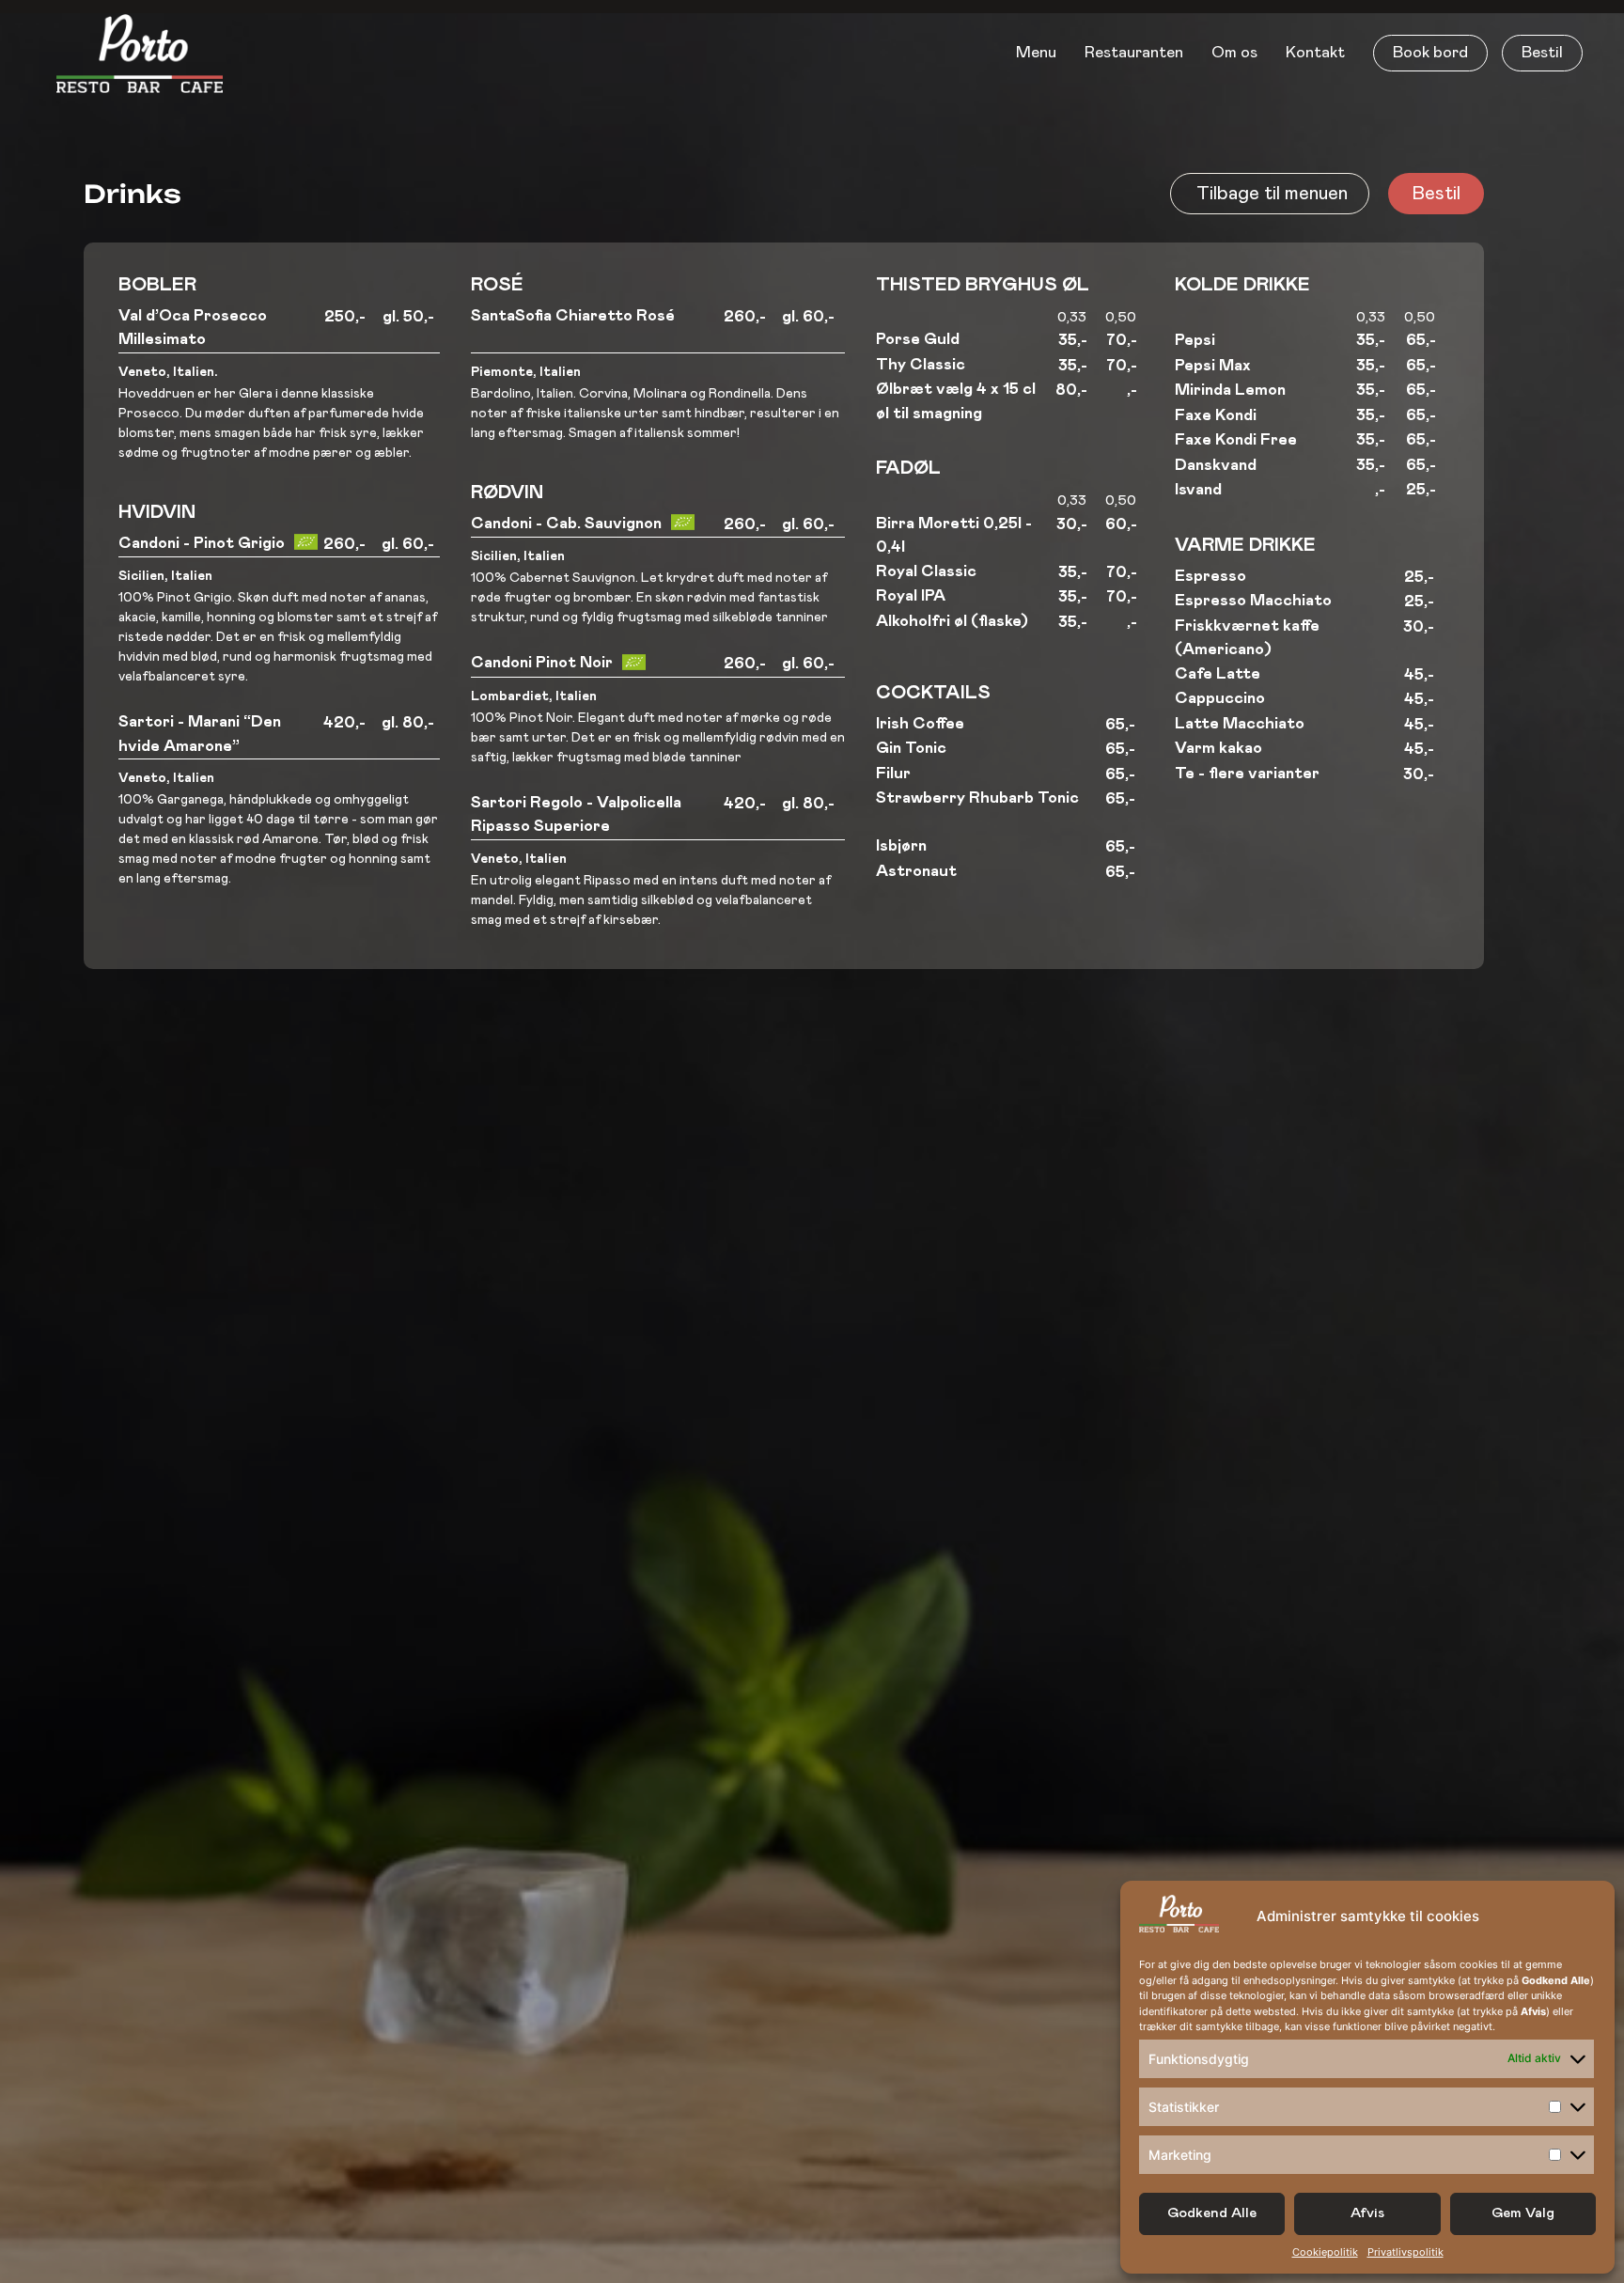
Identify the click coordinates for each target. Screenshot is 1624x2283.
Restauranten (1134, 53)
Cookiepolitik (1325, 2252)
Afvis (1367, 2213)
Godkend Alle (1212, 2213)
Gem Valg (1523, 2213)
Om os (1234, 53)
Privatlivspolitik (1405, 2252)
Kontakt (1315, 53)
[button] (1430, 53)
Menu (1036, 53)
